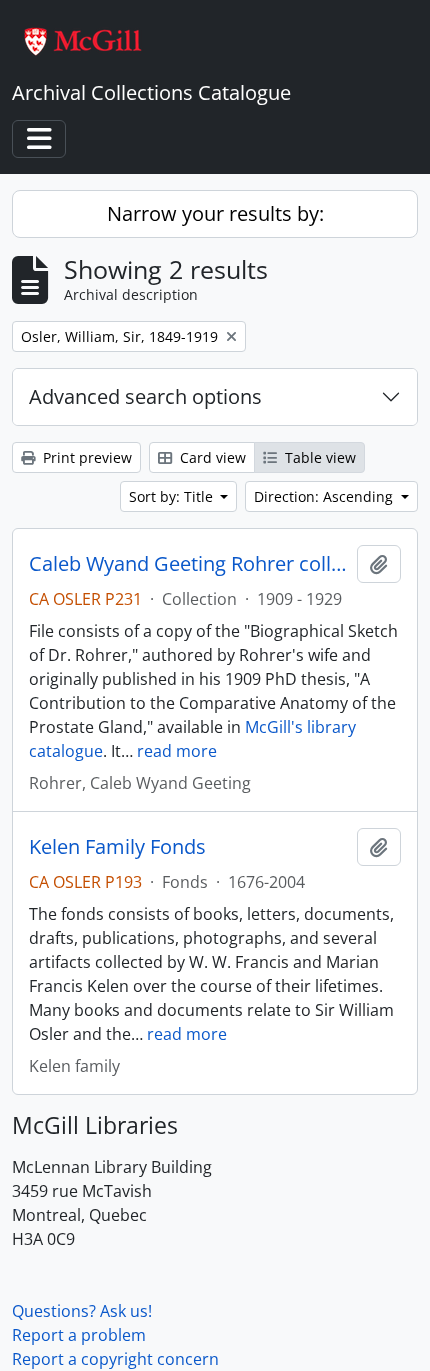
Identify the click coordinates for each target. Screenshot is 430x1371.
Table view (318, 457)
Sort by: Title (173, 496)
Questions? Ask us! (82, 1311)
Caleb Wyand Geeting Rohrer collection (189, 564)
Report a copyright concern (115, 1359)
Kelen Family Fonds (117, 847)
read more (177, 751)
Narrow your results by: (215, 213)
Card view (211, 457)
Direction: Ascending (325, 496)
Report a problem (79, 1335)
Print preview (85, 457)
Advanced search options (145, 396)
